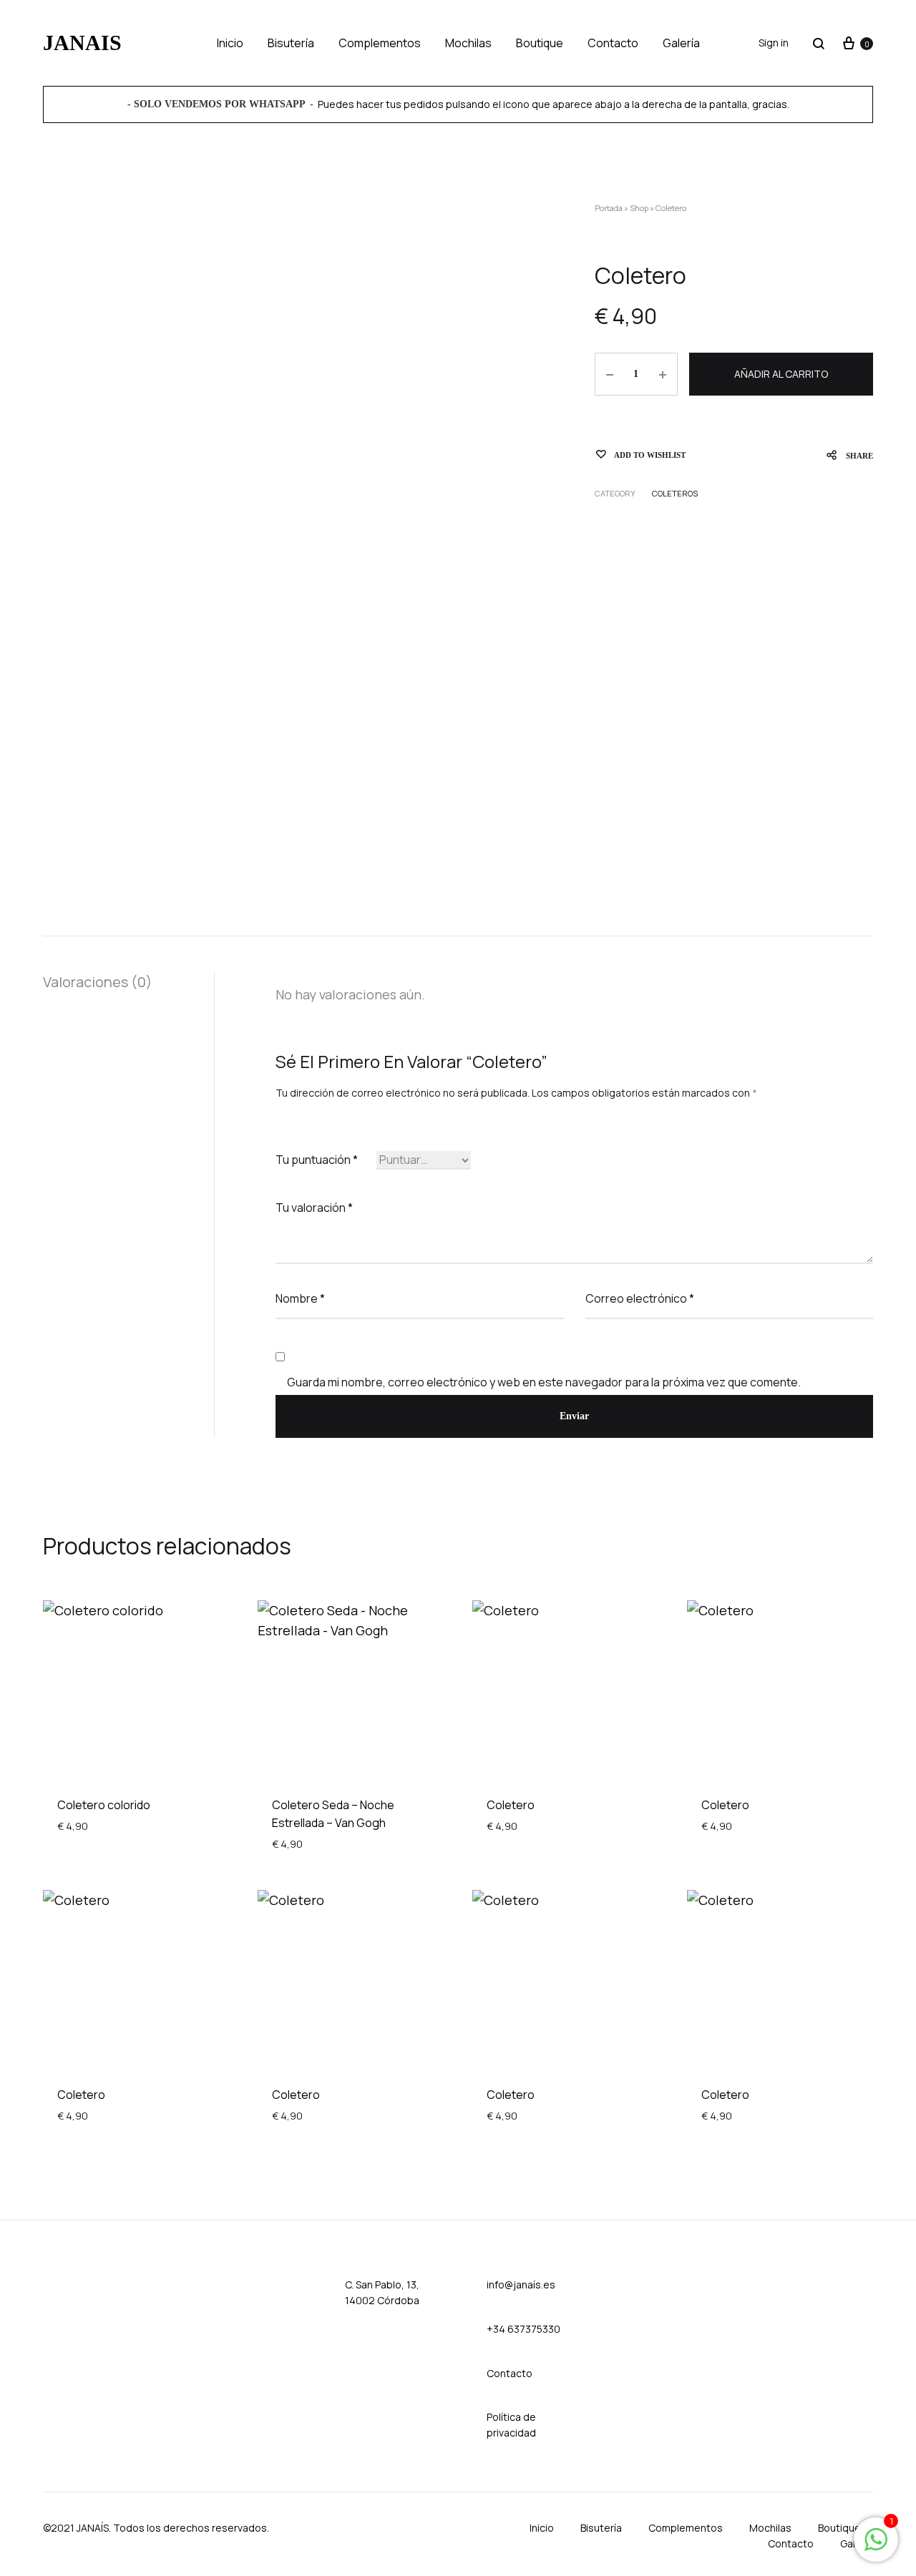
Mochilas (468, 43)
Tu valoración (314, 1208)
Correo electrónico (640, 1298)
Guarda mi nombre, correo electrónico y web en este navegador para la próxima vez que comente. (544, 1382)
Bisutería (291, 43)
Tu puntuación (317, 1160)
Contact (506, 2373)
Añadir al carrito (781, 374)
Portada (609, 208)
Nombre (300, 1298)
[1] (876, 2546)
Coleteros (675, 493)
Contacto (613, 43)
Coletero (511, 1805)
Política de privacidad (511, 2425)
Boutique (540, 43)
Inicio (230, 43)
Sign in (774, 43)
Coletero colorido (104, 1805)
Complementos (380, 43)
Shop (639, 208)
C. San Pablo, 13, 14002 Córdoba (382, 2292)
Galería (681, 43)
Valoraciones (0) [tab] (98, 982)
